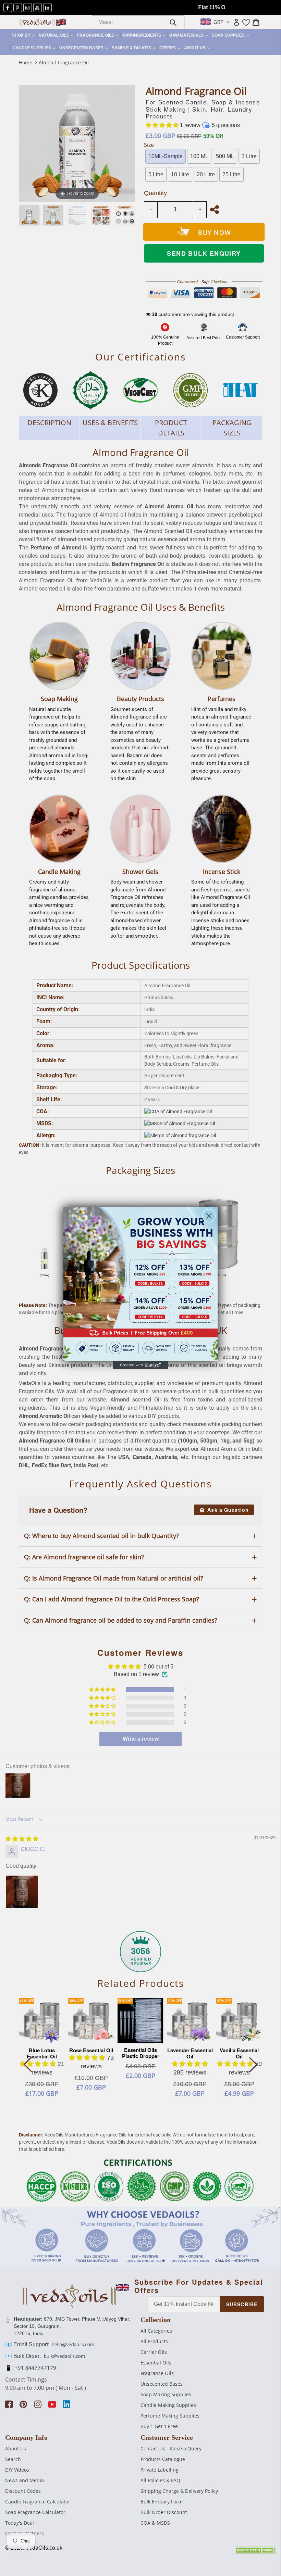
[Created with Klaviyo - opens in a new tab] (140, 1365)
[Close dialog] (209, 1216)
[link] (140, 1284)
